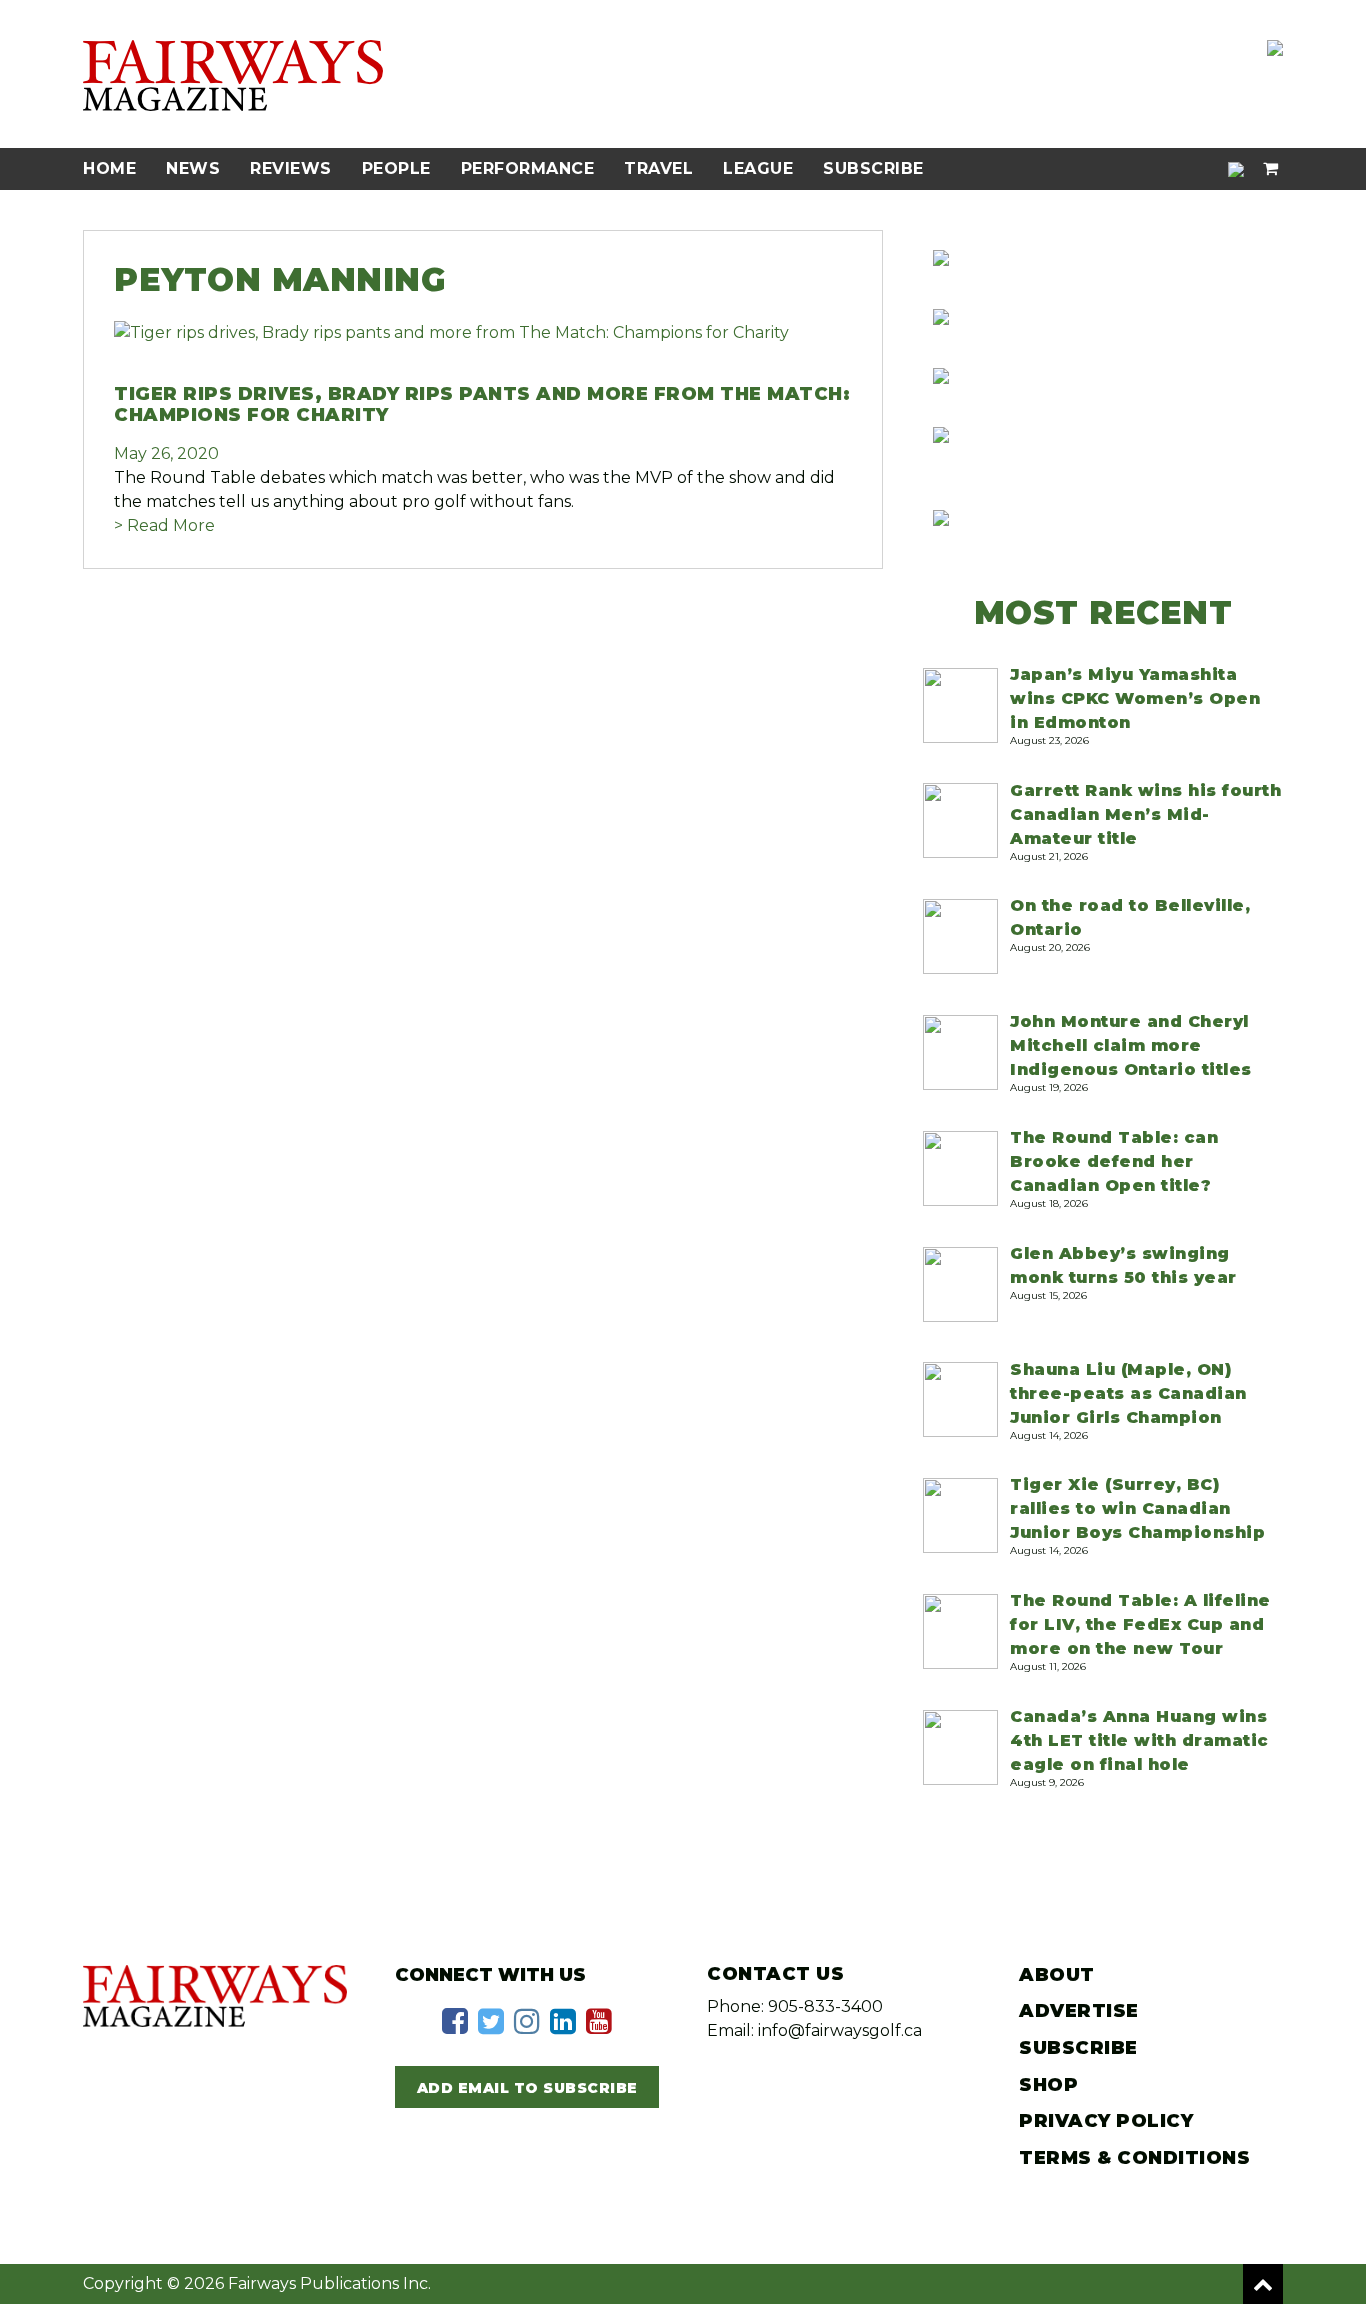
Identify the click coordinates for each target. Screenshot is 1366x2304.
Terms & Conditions (1134, 2158)
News (193, 168)
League (758, 168)
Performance (528, 168)
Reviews (291, 168)
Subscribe (873, 168)
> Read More (164, 525)
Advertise (1079, 2011)
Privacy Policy (1106, 2121)
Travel (658, 168)
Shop (1048, 2085)
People (396, 168)
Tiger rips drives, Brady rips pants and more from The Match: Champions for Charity (482, 405)
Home (109, 168)
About (1057, 1975)
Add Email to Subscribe (527, 2088)
